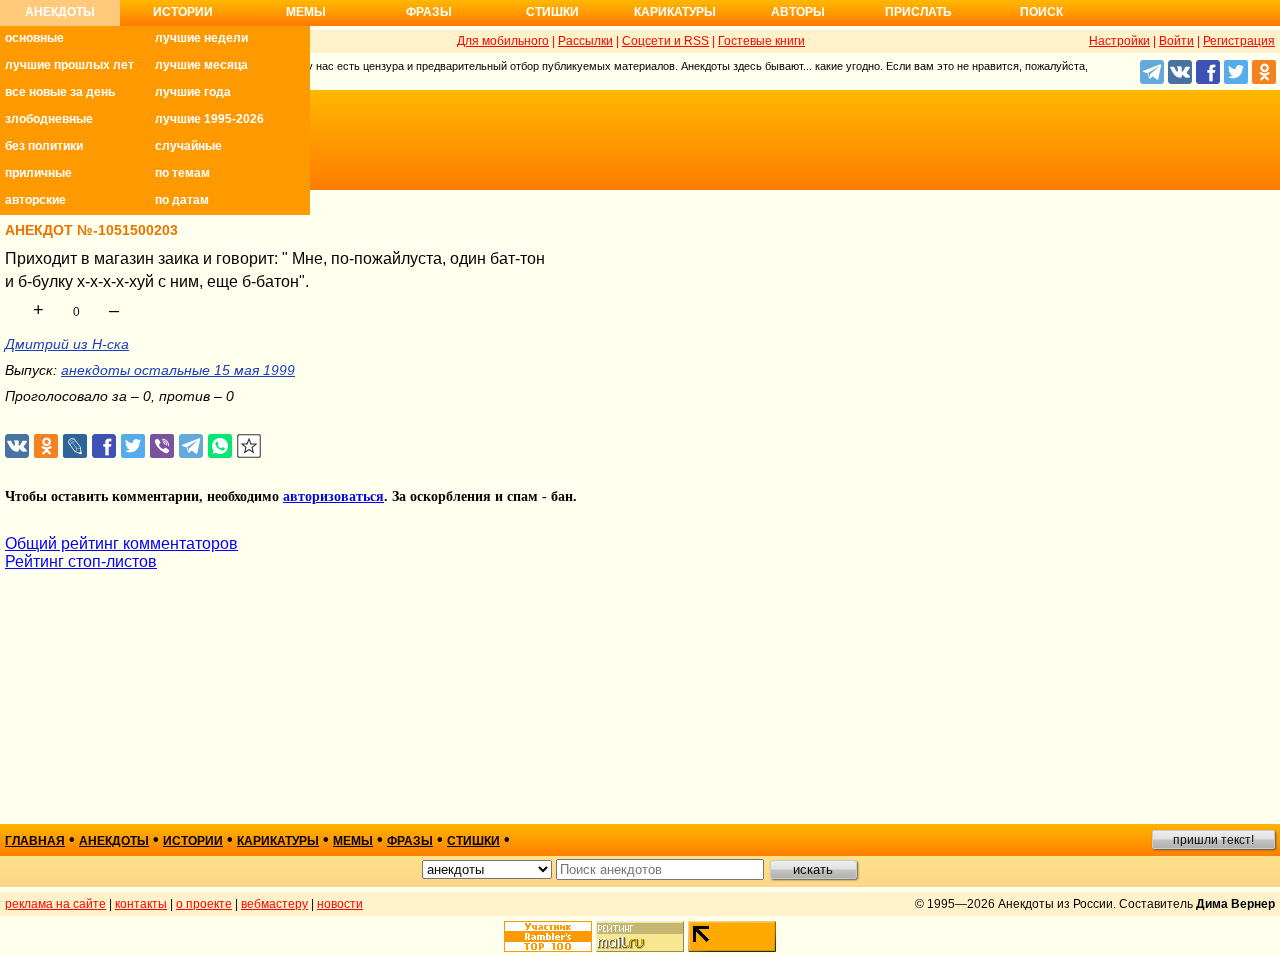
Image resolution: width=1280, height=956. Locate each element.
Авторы (798, 12)
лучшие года (193, 92)
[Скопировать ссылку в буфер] (249, 446)
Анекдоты (60, 12)
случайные (188, 146)
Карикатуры (675, 12)
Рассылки (585, 41)
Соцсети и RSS (665, 41)
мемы (353, 841)
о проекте (204, 904)
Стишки (552, 12)
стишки (473, 841)
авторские (35, 200)
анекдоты (114, 841)
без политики (44, 146)
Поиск (1041, 12)
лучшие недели (201, 38)
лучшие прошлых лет (69, 65)
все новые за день (60, 92)
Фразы (429, 12)
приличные (38, 173)
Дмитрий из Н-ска (67, 344)
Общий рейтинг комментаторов (121, 543)
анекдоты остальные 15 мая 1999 (178, 370)
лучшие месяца (201, 65)
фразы (410, 841)
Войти (1176, 41)
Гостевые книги (761, 41)
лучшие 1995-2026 (209, 119)
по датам (182, 200)
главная (35, 841)
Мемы (306, 12)
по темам (182, 173)
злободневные (49, 119)
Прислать (918, 12)
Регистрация (1239, 41)
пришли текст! (1213, 840)
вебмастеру (274, 904)
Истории (183, 12)
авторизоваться (333, 496)
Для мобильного (503, 41)
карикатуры (278, 841)
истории (193, 841)
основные (34, 38)
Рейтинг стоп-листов (81, 561)
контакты (141, 904)
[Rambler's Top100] (548, 936)
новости (340, 904)
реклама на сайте (55, 904)
